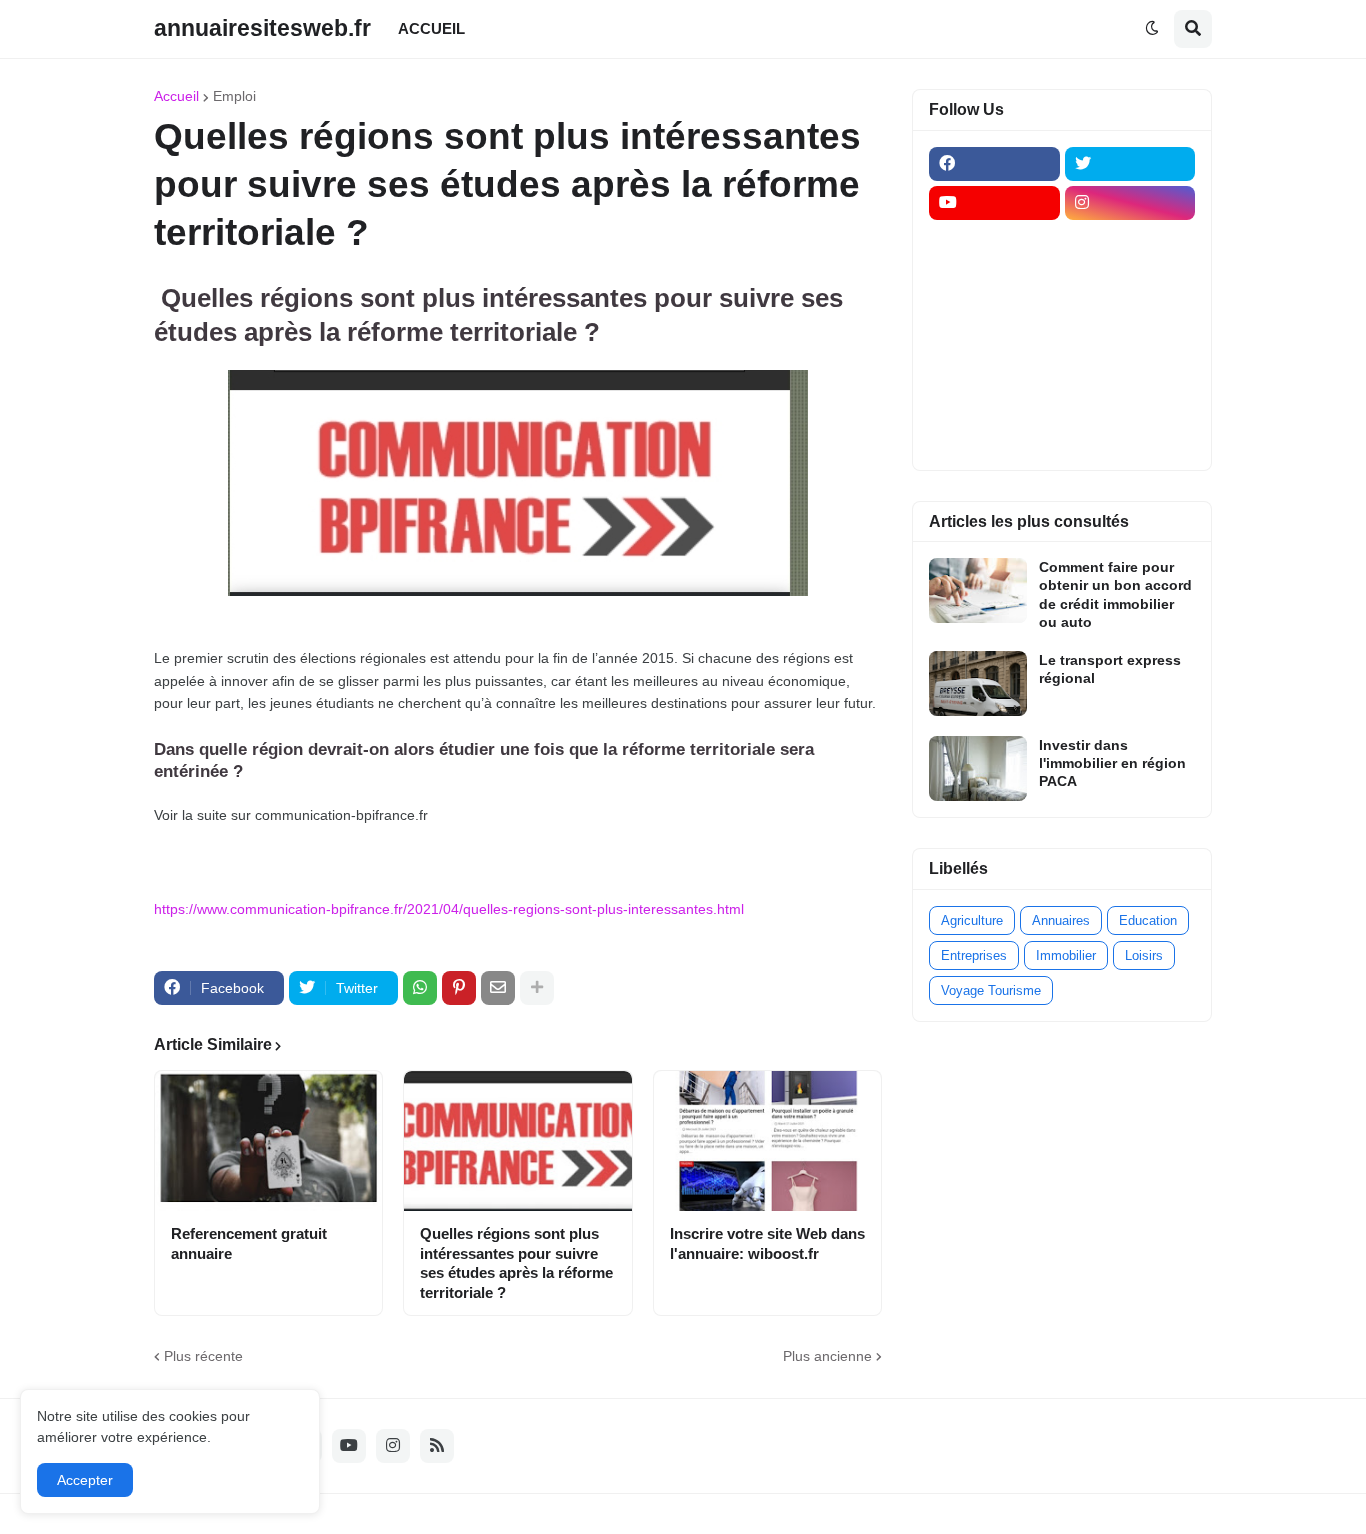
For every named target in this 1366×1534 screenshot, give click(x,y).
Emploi (234, 96)
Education (1148, 920)
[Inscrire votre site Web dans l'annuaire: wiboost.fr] (767, 1141)
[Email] (498, 988)
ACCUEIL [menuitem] (431, 28)
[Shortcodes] (994, 437)
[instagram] (1130, 203)
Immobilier (1066, 955)
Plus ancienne (827, 1356)
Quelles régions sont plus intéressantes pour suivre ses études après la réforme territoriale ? (516, 1263)
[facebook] (994, 164)
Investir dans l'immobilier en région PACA (1112, 763)
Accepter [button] (85, 1480)
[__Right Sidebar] (1130, 242)
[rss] (437, 1446)
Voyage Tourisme (991, 990)
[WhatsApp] (420, 988)
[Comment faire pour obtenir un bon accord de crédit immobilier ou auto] (978, 590)
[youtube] (994, 203)
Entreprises (974, 955)
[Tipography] (1130, 398)
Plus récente (203, 1356)
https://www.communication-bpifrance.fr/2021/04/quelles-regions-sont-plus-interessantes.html (449, 909)
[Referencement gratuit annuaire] (268, 1141)
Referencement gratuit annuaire (249, 1243)
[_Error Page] (1130, 320)
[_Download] (994, 320)
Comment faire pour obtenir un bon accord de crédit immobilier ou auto (1115, 594)
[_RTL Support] (994, 359)
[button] (1152, 29)
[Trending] (1130, 359)
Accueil (176, 96)
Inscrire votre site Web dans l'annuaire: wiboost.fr (767, 1243)
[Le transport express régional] (978, 683)
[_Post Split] (1130, 281)
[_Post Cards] (994, 281)
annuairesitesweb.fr (262, 28)
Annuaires (1061, 920)
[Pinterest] (459, 988)
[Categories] (994, 398)
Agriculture (972, 920)
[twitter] (1130, 164)
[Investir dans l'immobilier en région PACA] (978, 768)
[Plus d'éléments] (537, 988)
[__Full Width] (994, 242)
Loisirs (1144, 955)
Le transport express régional (1110, 669)
